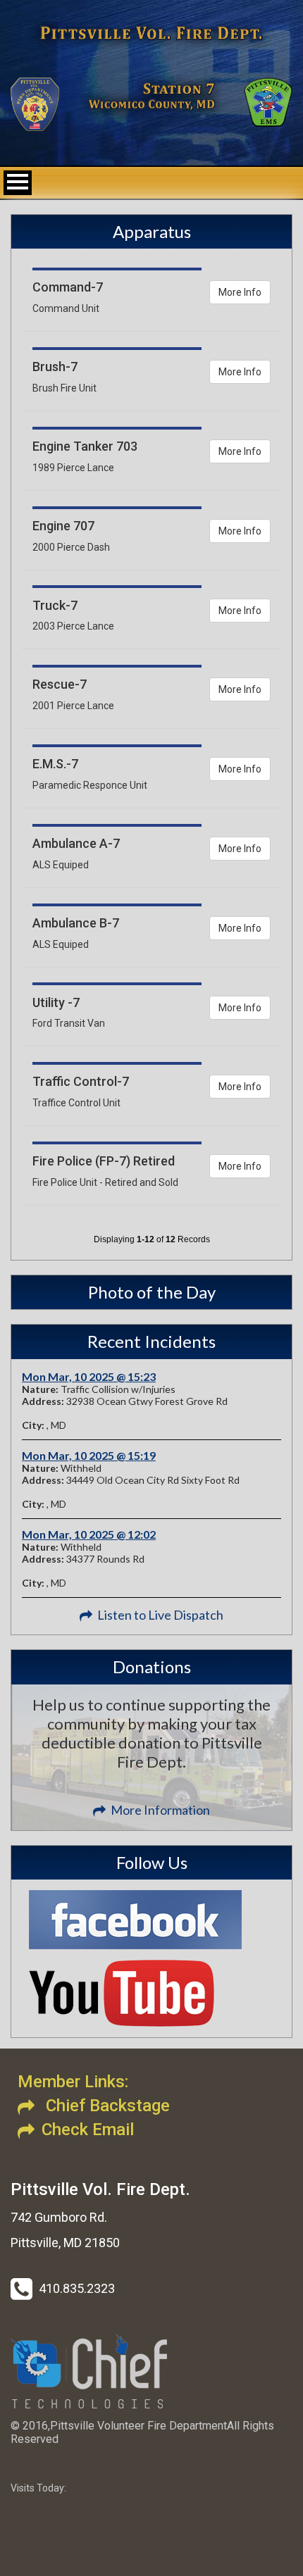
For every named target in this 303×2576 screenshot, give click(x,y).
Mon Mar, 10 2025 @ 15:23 (89, 1376)
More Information (160, 1810)
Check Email (88, 2130)
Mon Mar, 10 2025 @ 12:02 (89, 1534)
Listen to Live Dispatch (160, 1615)
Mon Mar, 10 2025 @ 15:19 (89, 1455)
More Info (240, 292)
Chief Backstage (106, 2106)
